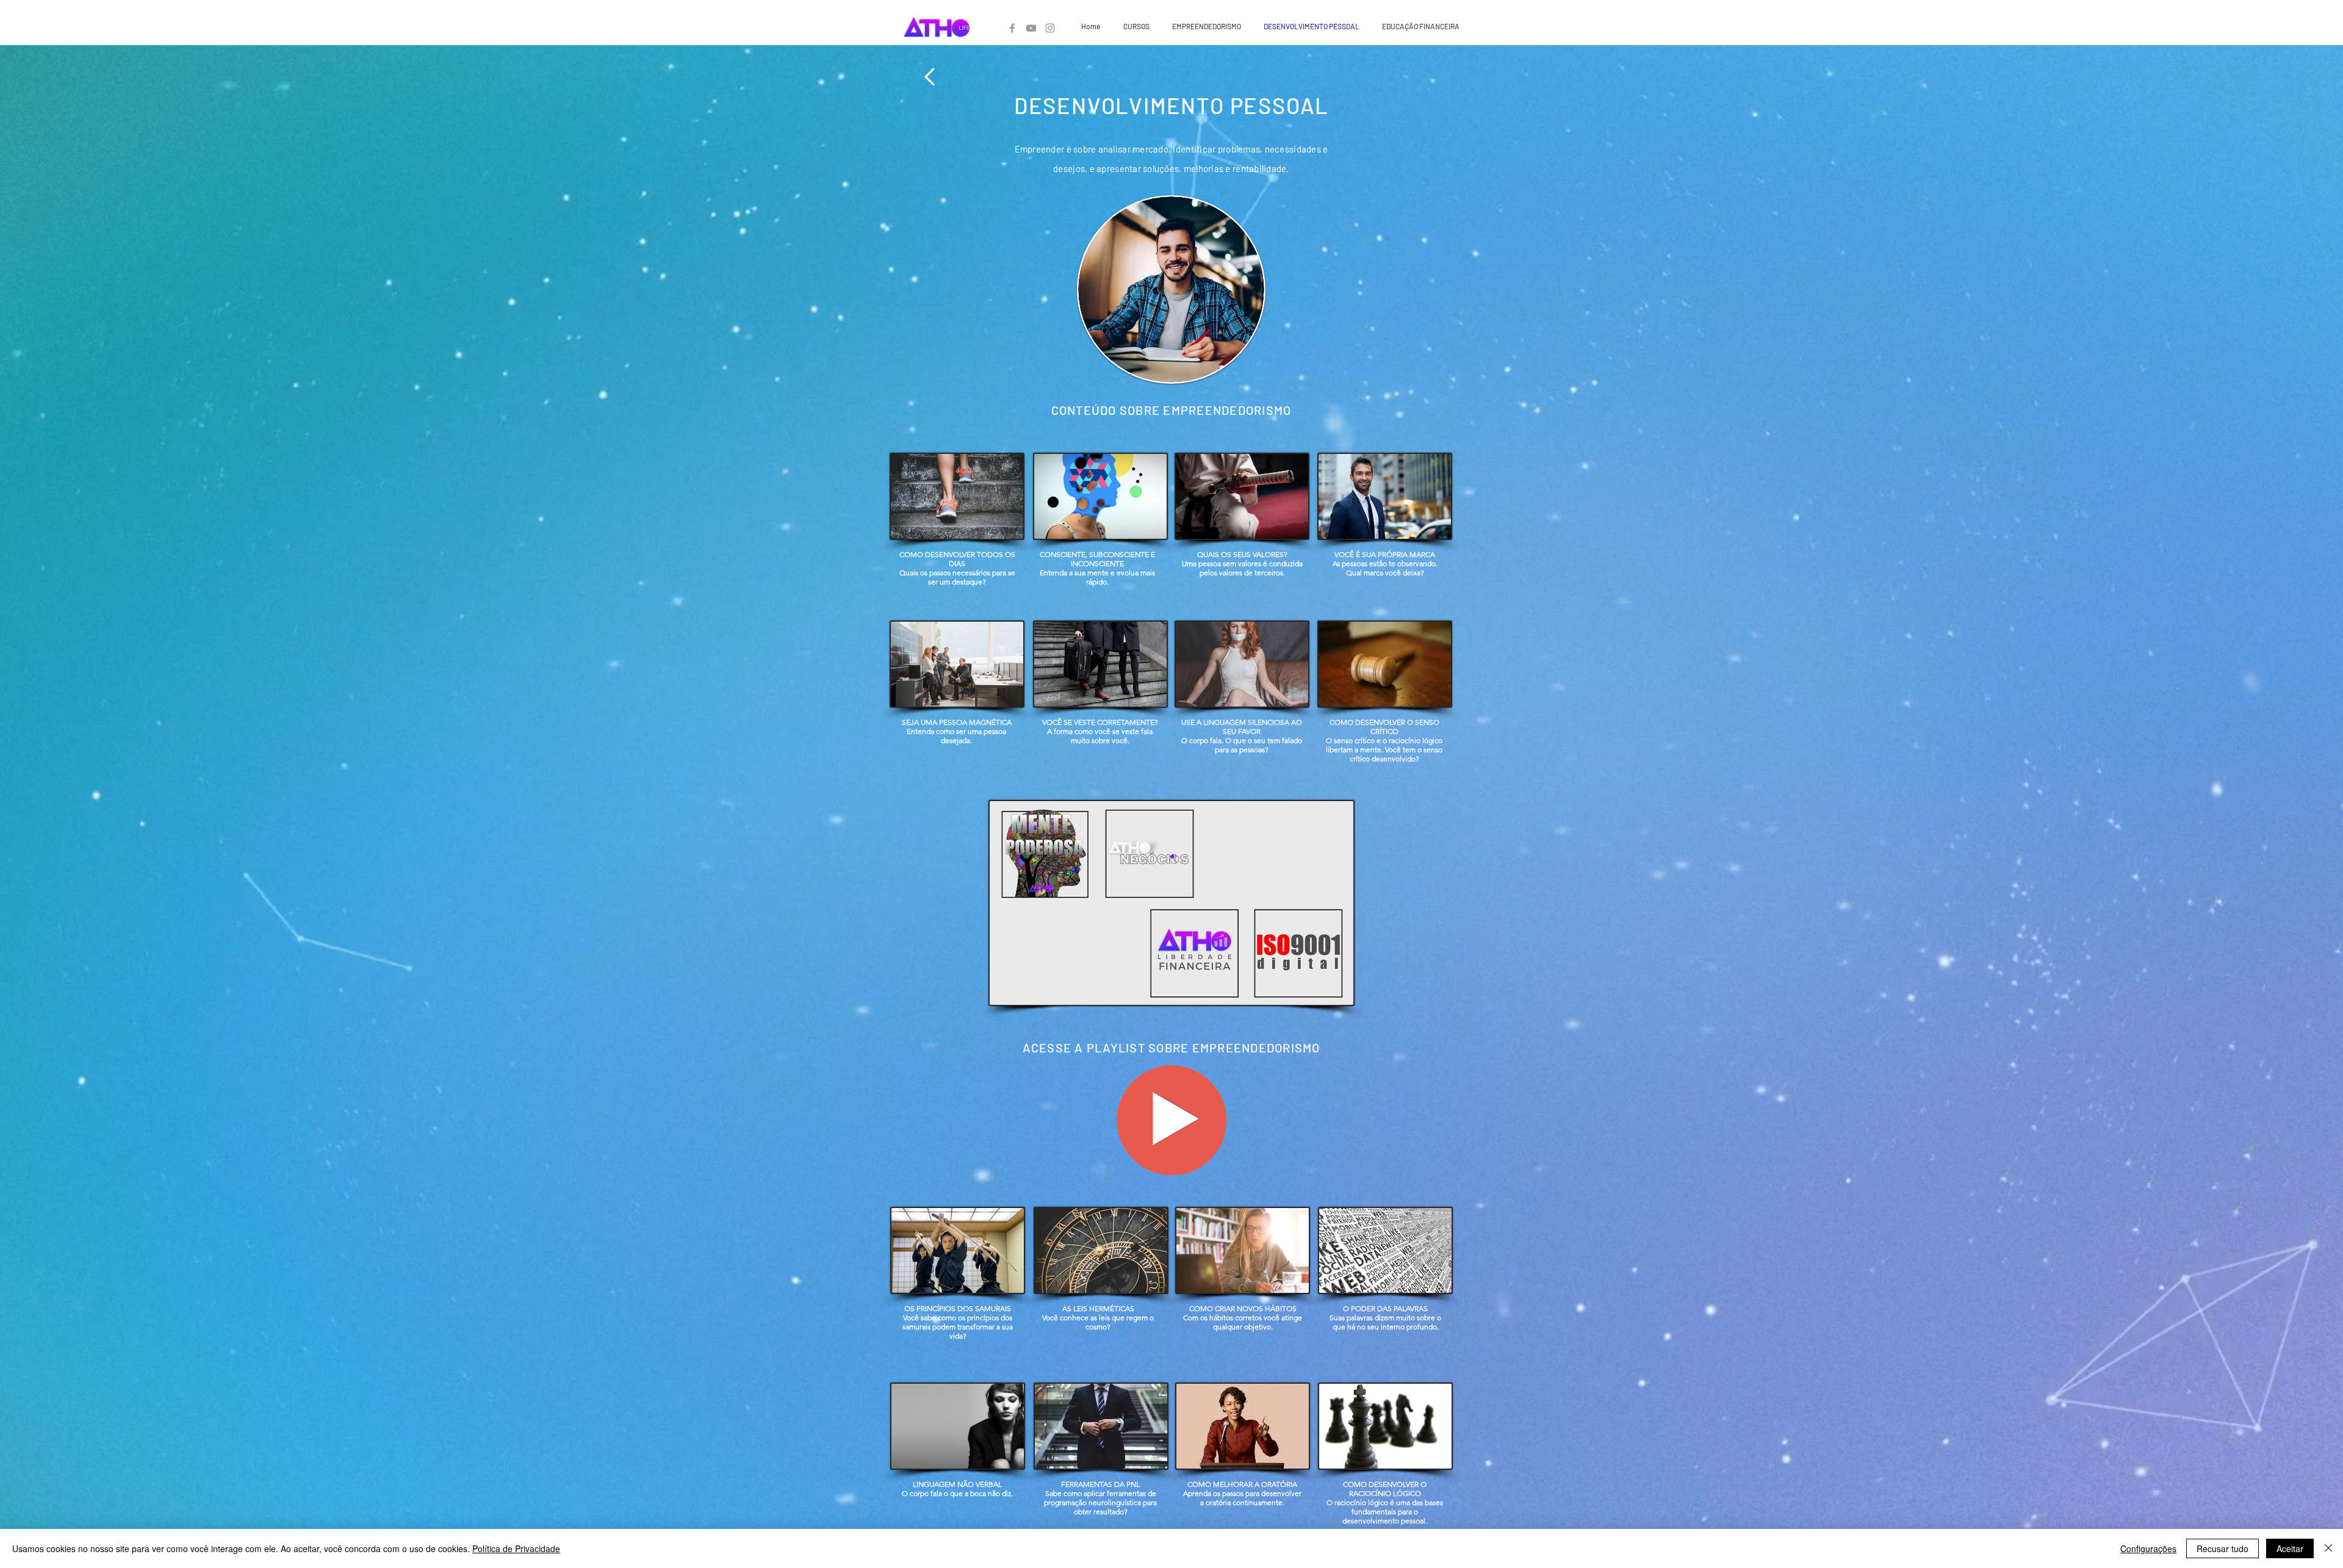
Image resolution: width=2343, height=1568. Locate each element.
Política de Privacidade (516, 1548)
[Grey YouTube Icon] (1031, 28)
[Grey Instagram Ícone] (1050, 28)
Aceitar (2290, 1548)
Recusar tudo (2222, 1548)
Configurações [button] (2148, 1548)
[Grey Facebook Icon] (1012, 28)
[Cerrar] (2328, 1548)
